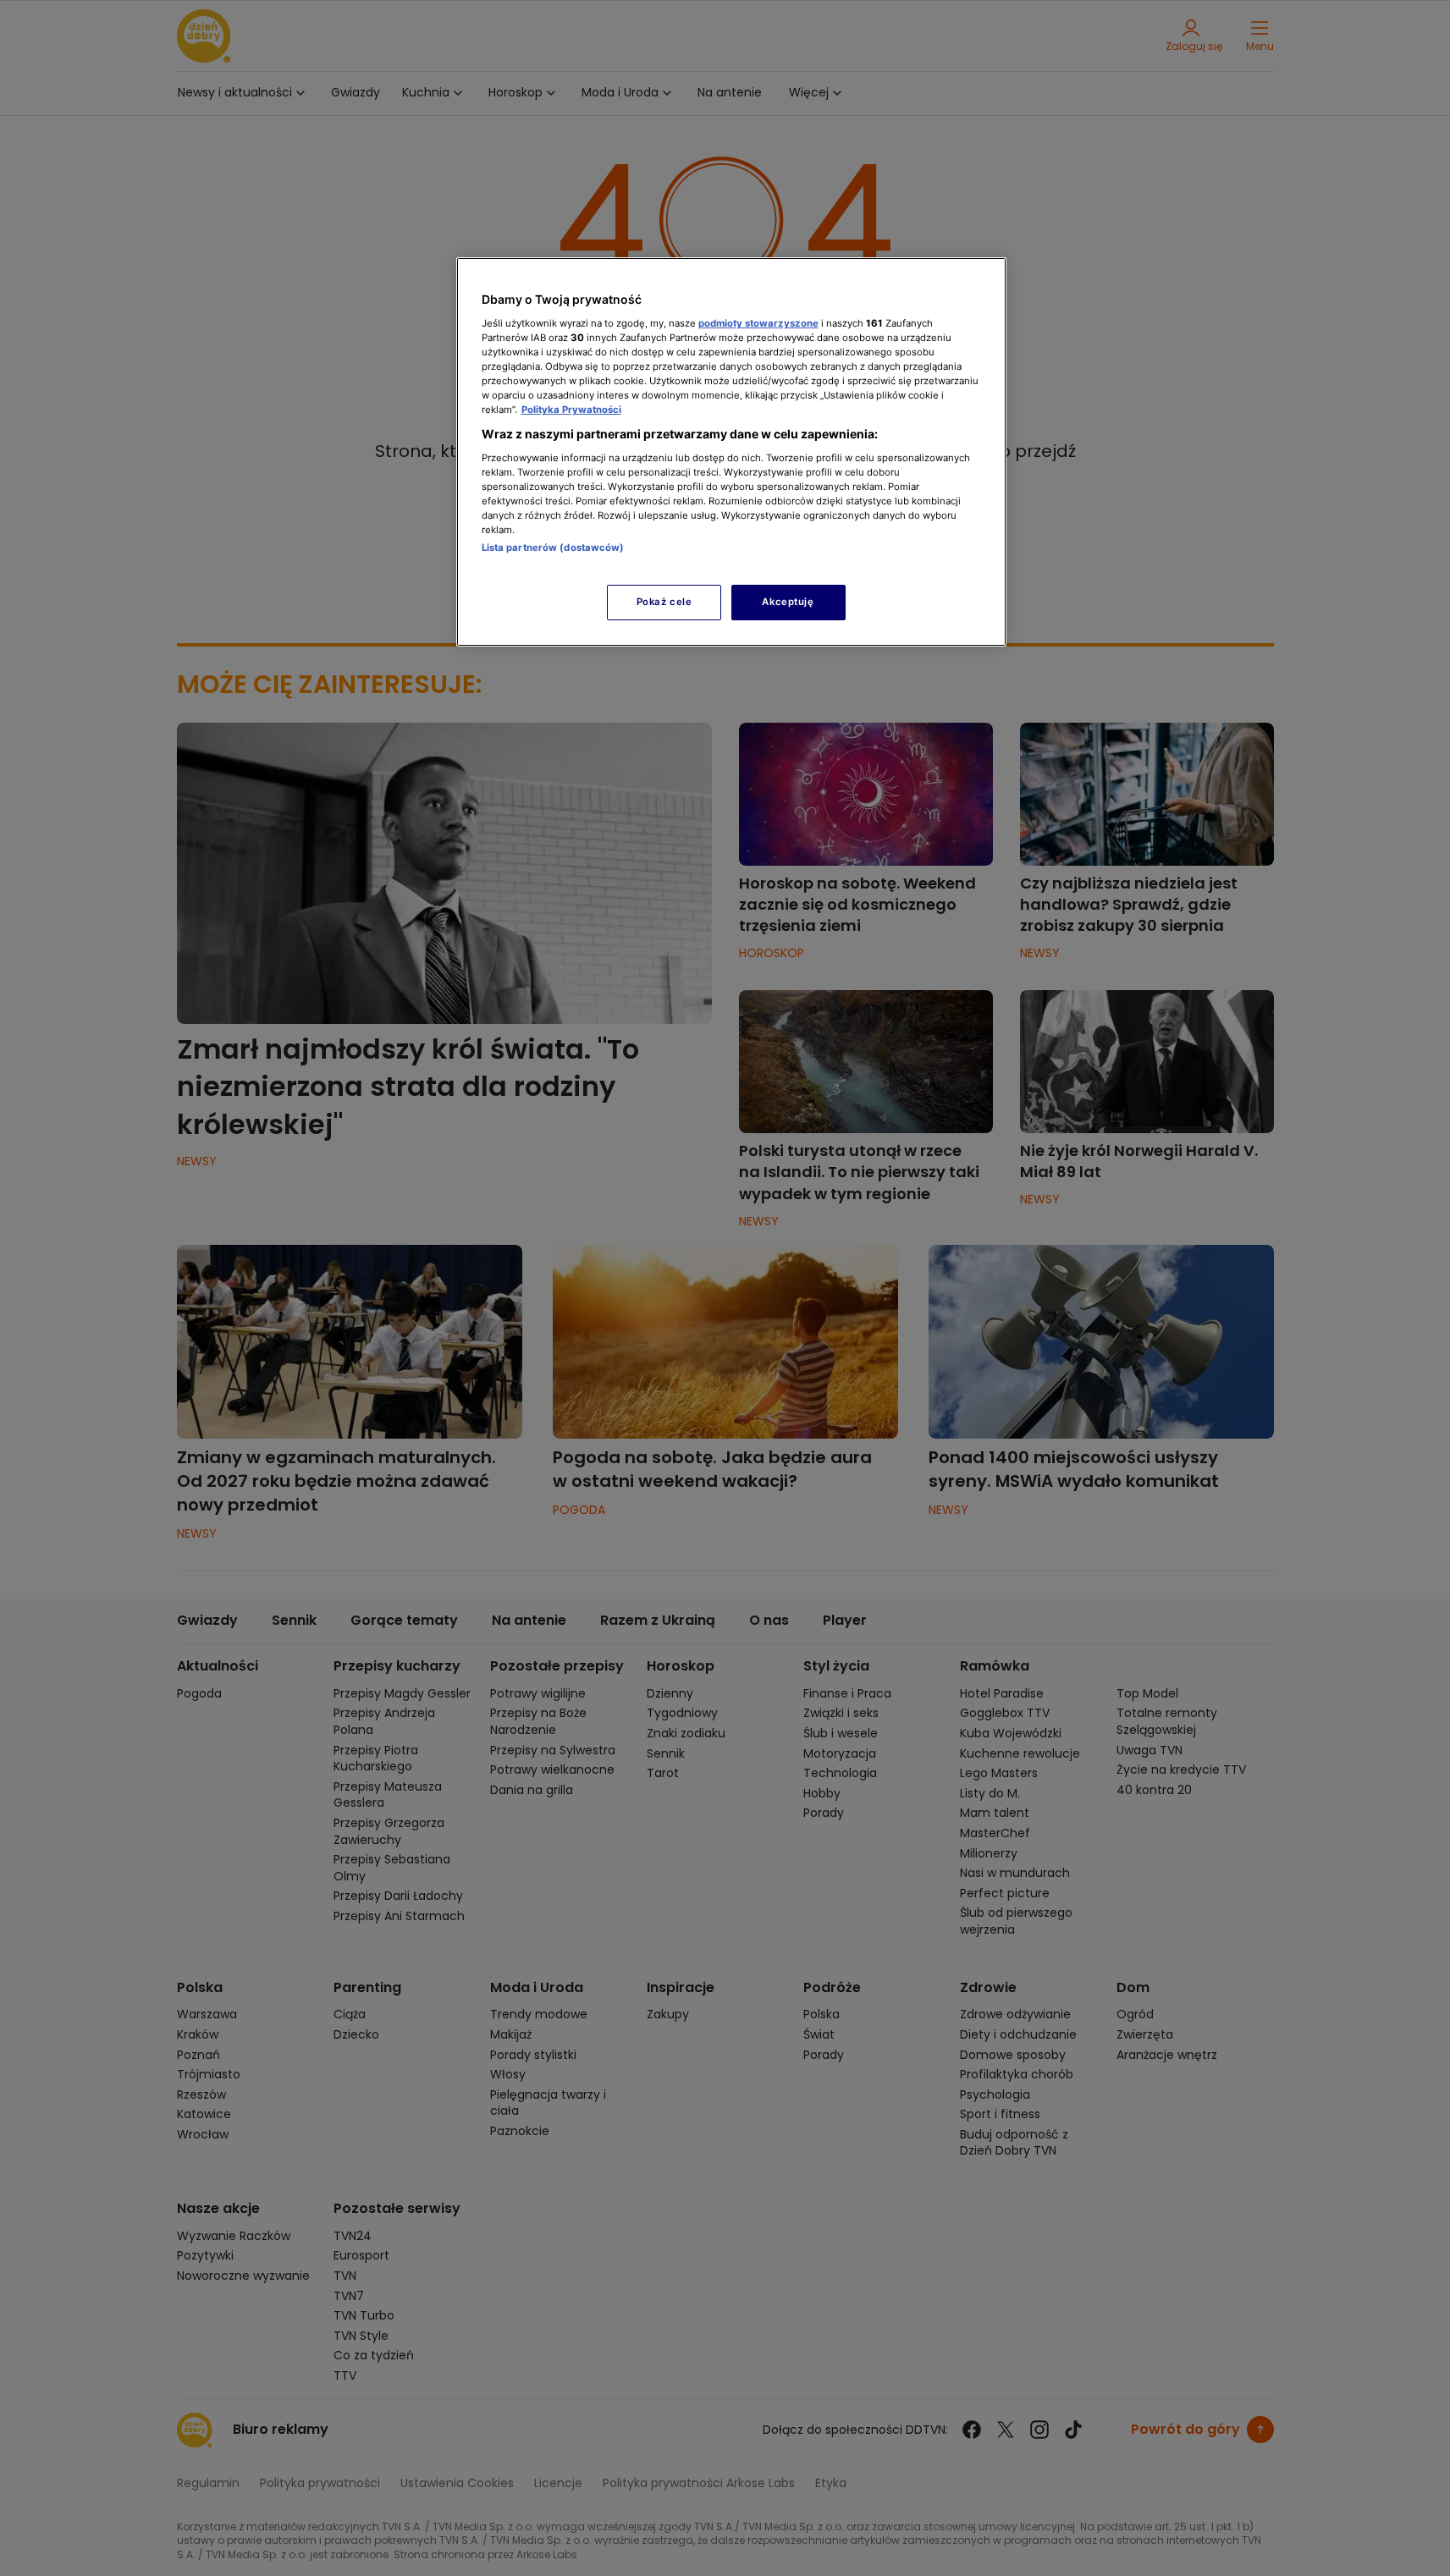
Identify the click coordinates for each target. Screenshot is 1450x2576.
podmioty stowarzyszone (758, 323)
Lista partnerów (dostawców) (553, 548)
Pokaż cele (664, 602)
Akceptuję (788, 602)
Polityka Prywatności (571, 410)
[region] (731, 451)
